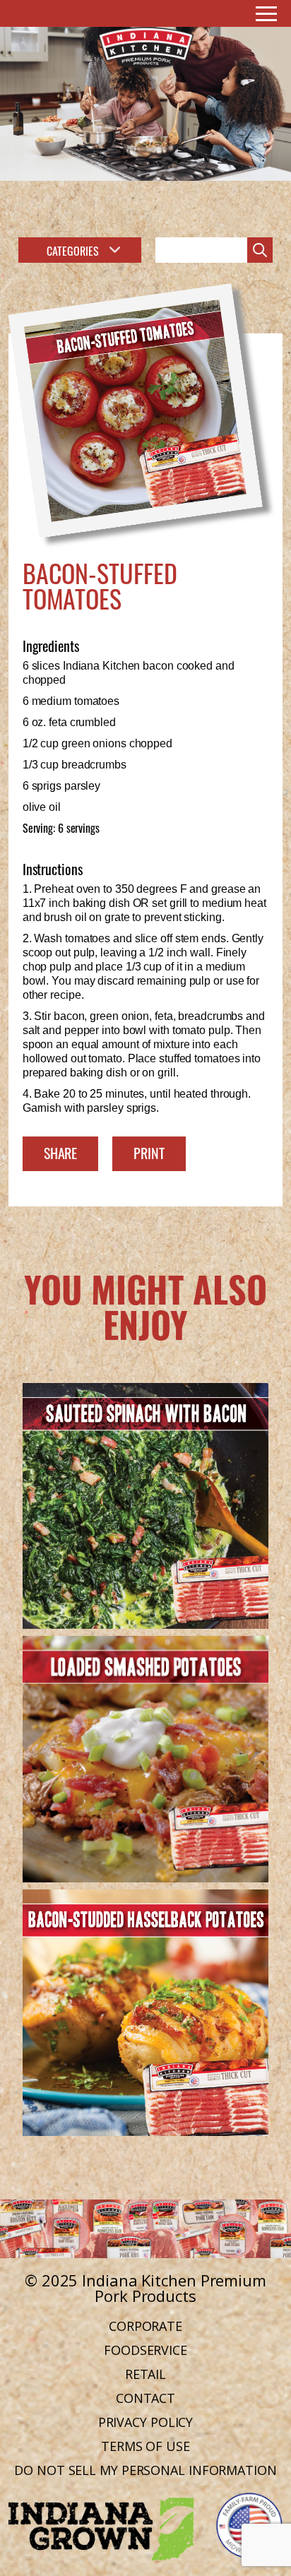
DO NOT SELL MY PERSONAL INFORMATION (145, 2470)
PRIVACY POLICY (146, 2422)
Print (149, 1152)
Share (61, 1152)
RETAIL (145, 2374)
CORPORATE (145, 2326)
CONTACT (145, 2398)
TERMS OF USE (145, 2446)
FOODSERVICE (145, 2350)
